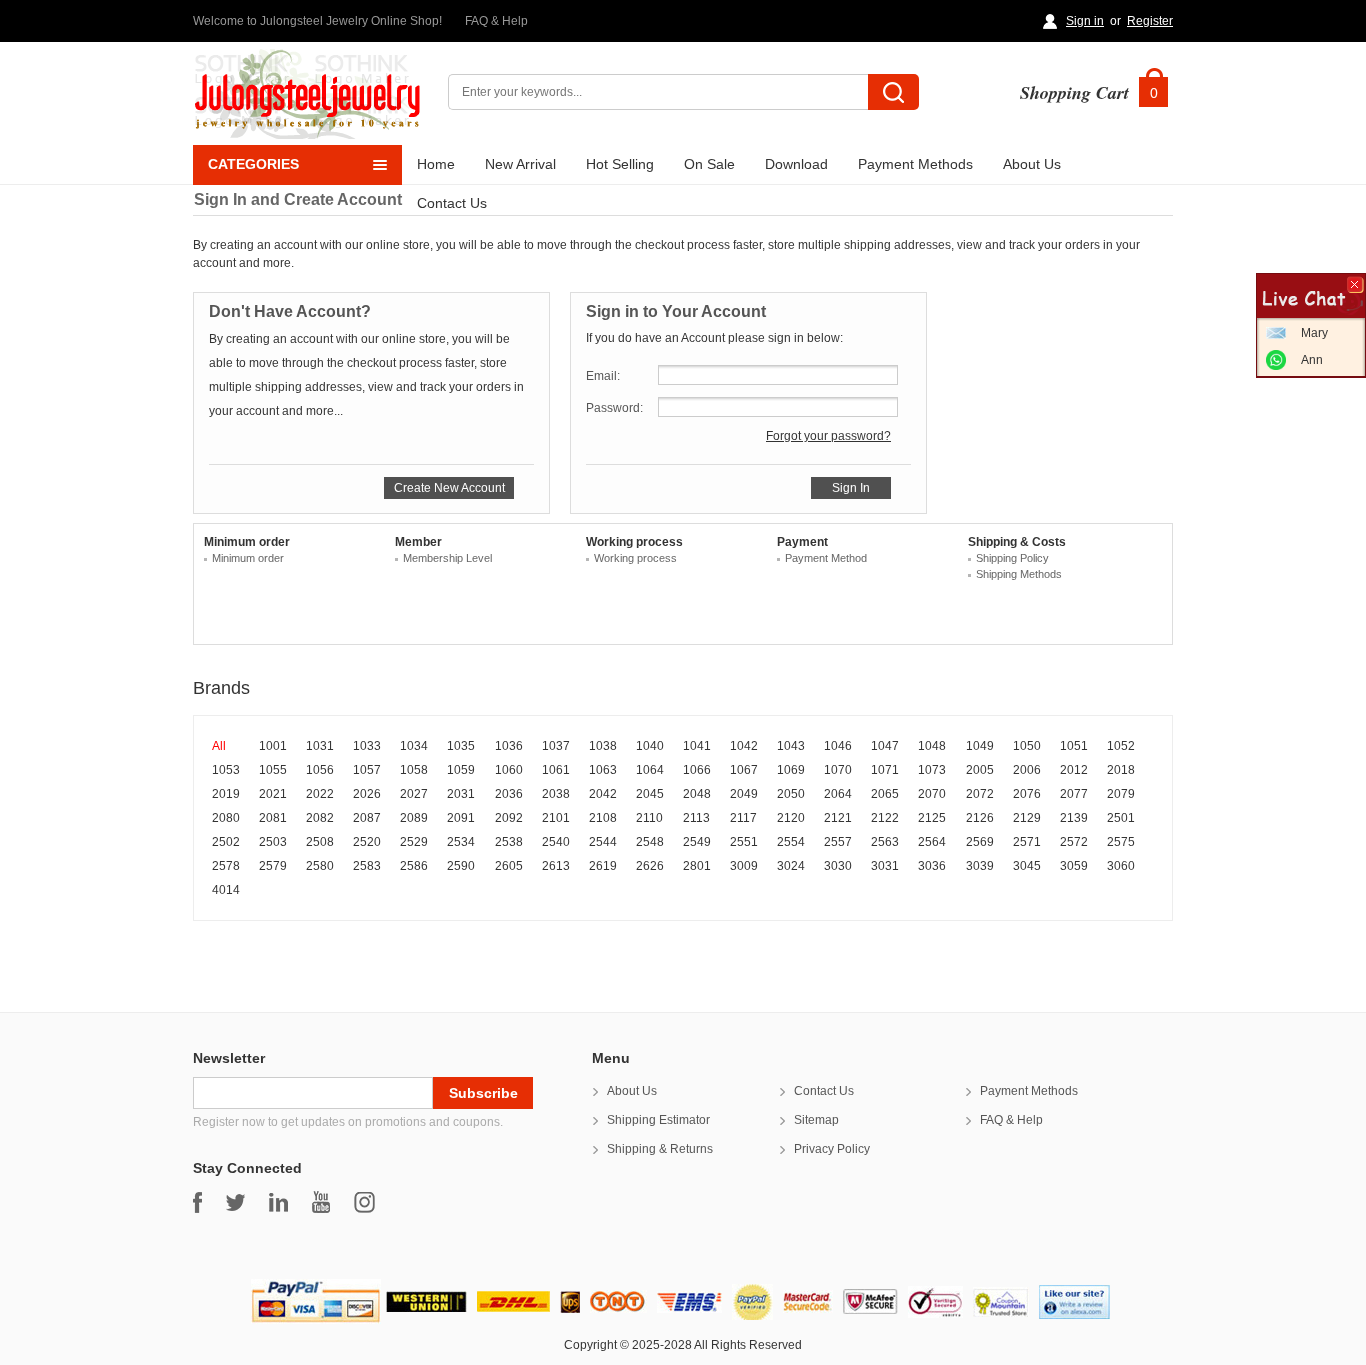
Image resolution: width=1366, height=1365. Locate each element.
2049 (744, 794)
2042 (603, 794)
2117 (743, 818)
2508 (320, 842)
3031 (885, 866)
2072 (980, 794)
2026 (367, 794)
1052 (1121, 746)
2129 (1027, 818)
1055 (273, 770)
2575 (1121, 842)
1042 (744, 746)
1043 (791, 746)
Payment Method (826, 558)
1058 (414, 770)
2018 (1121, 770)
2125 (932, 818)
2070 (932, 794)
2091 (461, 818)
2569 (980, 842)
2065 (885, 794)
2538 (509, 842)
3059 (1074, 866)
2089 (414, 818)
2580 (320, 866)
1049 (980, 746)
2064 (838, 794)
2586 (414, 866)
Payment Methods (915, 164)
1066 (697, 770)
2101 (556, 818)
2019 (226, 794)
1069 (791, 770)
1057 (367, 770)
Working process (635, 558)
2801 (697, 866)
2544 (603, 842)
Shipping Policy (1012, 558)
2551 (744, 842)
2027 (414, 794)
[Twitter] (235, 1202)
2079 (1121, 794)
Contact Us (452, 203)
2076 (1027, 794)
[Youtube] (321, 1202)
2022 (320, 794)
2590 (461, 866)
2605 (509, 866)
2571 (1027, 842)
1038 (603, 746)
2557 (838, 842)
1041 (697, 746)
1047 (885, 746)
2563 (885, 842)
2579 (273, 866)
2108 (603, 818)
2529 (414, 842)
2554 (791, 842)
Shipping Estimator (658, 1120)
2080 (226, 818)
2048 (697, 794)
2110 (649, 818)
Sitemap (816, 1120)
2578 (226, 866)
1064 (650, 770)
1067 (744, 770)
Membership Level (447, 558)
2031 (461, 794)
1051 (1074, 746)
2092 (509, 818)
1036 (509, 746)
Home (436, 164)
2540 (556, 842)
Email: (603, 376)
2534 (461, 842)
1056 (320, 770)
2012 (1074, 770)
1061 (556, 770)
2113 (696, 818)
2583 (367, 866)
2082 (320, 818)
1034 (414, 746)
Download (796, 164)
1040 (650, 746)
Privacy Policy (832, 1149)
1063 (603, 770)
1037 (556, 746)
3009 (744, 866)
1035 (461, 746)
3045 (1027, 866)
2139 (1074, 818)
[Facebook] (197, 1202)
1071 (885, 770)
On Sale (709, 164)
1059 (461, 770)
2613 (556, 866)
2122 (885, 818)
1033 (367, 746)
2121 (838, 818)
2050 (791, 794)
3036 (932, 866)
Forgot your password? (828, 436)
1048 (932, 746)
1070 (838, 770)
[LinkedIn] (278, 1202)
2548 (650, 842)
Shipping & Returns (660, 1149)
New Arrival (520, 164)
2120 (791, 818)
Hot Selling (620, 164)
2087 (367, 818)
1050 (1027, 746)
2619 (603, 866)
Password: (614, 408)
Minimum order (248, 558)
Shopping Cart (1074, 92)
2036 (509, 794)
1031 (320, 746)
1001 (273, 746)
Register (1150, 21)
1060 (509, 770)
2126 (980, 818)
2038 (556, 794)
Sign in (1085, 21)
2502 (226, 842)
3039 (980, 866)
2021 (273, 794)
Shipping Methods (1019, 574)
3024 (791, 866)
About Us (1032, 164)
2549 (697, 842)
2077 (1074, 794)
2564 (932, 842)
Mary (1314, 333)
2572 (1074, 842)
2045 (650, 794)
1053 (226, 770)
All (219, 746)
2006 (1027, 770)
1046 (838, 746)
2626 (650, 866)
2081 (273, 818)
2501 (1121, 818)
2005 (980, 770)
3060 (1121, 866)
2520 (367, 842)
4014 (226, 890)
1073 (932, 770)
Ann (1312, 360)
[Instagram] (364, 1202)
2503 (273, 842)
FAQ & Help (496, 21)
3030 (838, 866)
